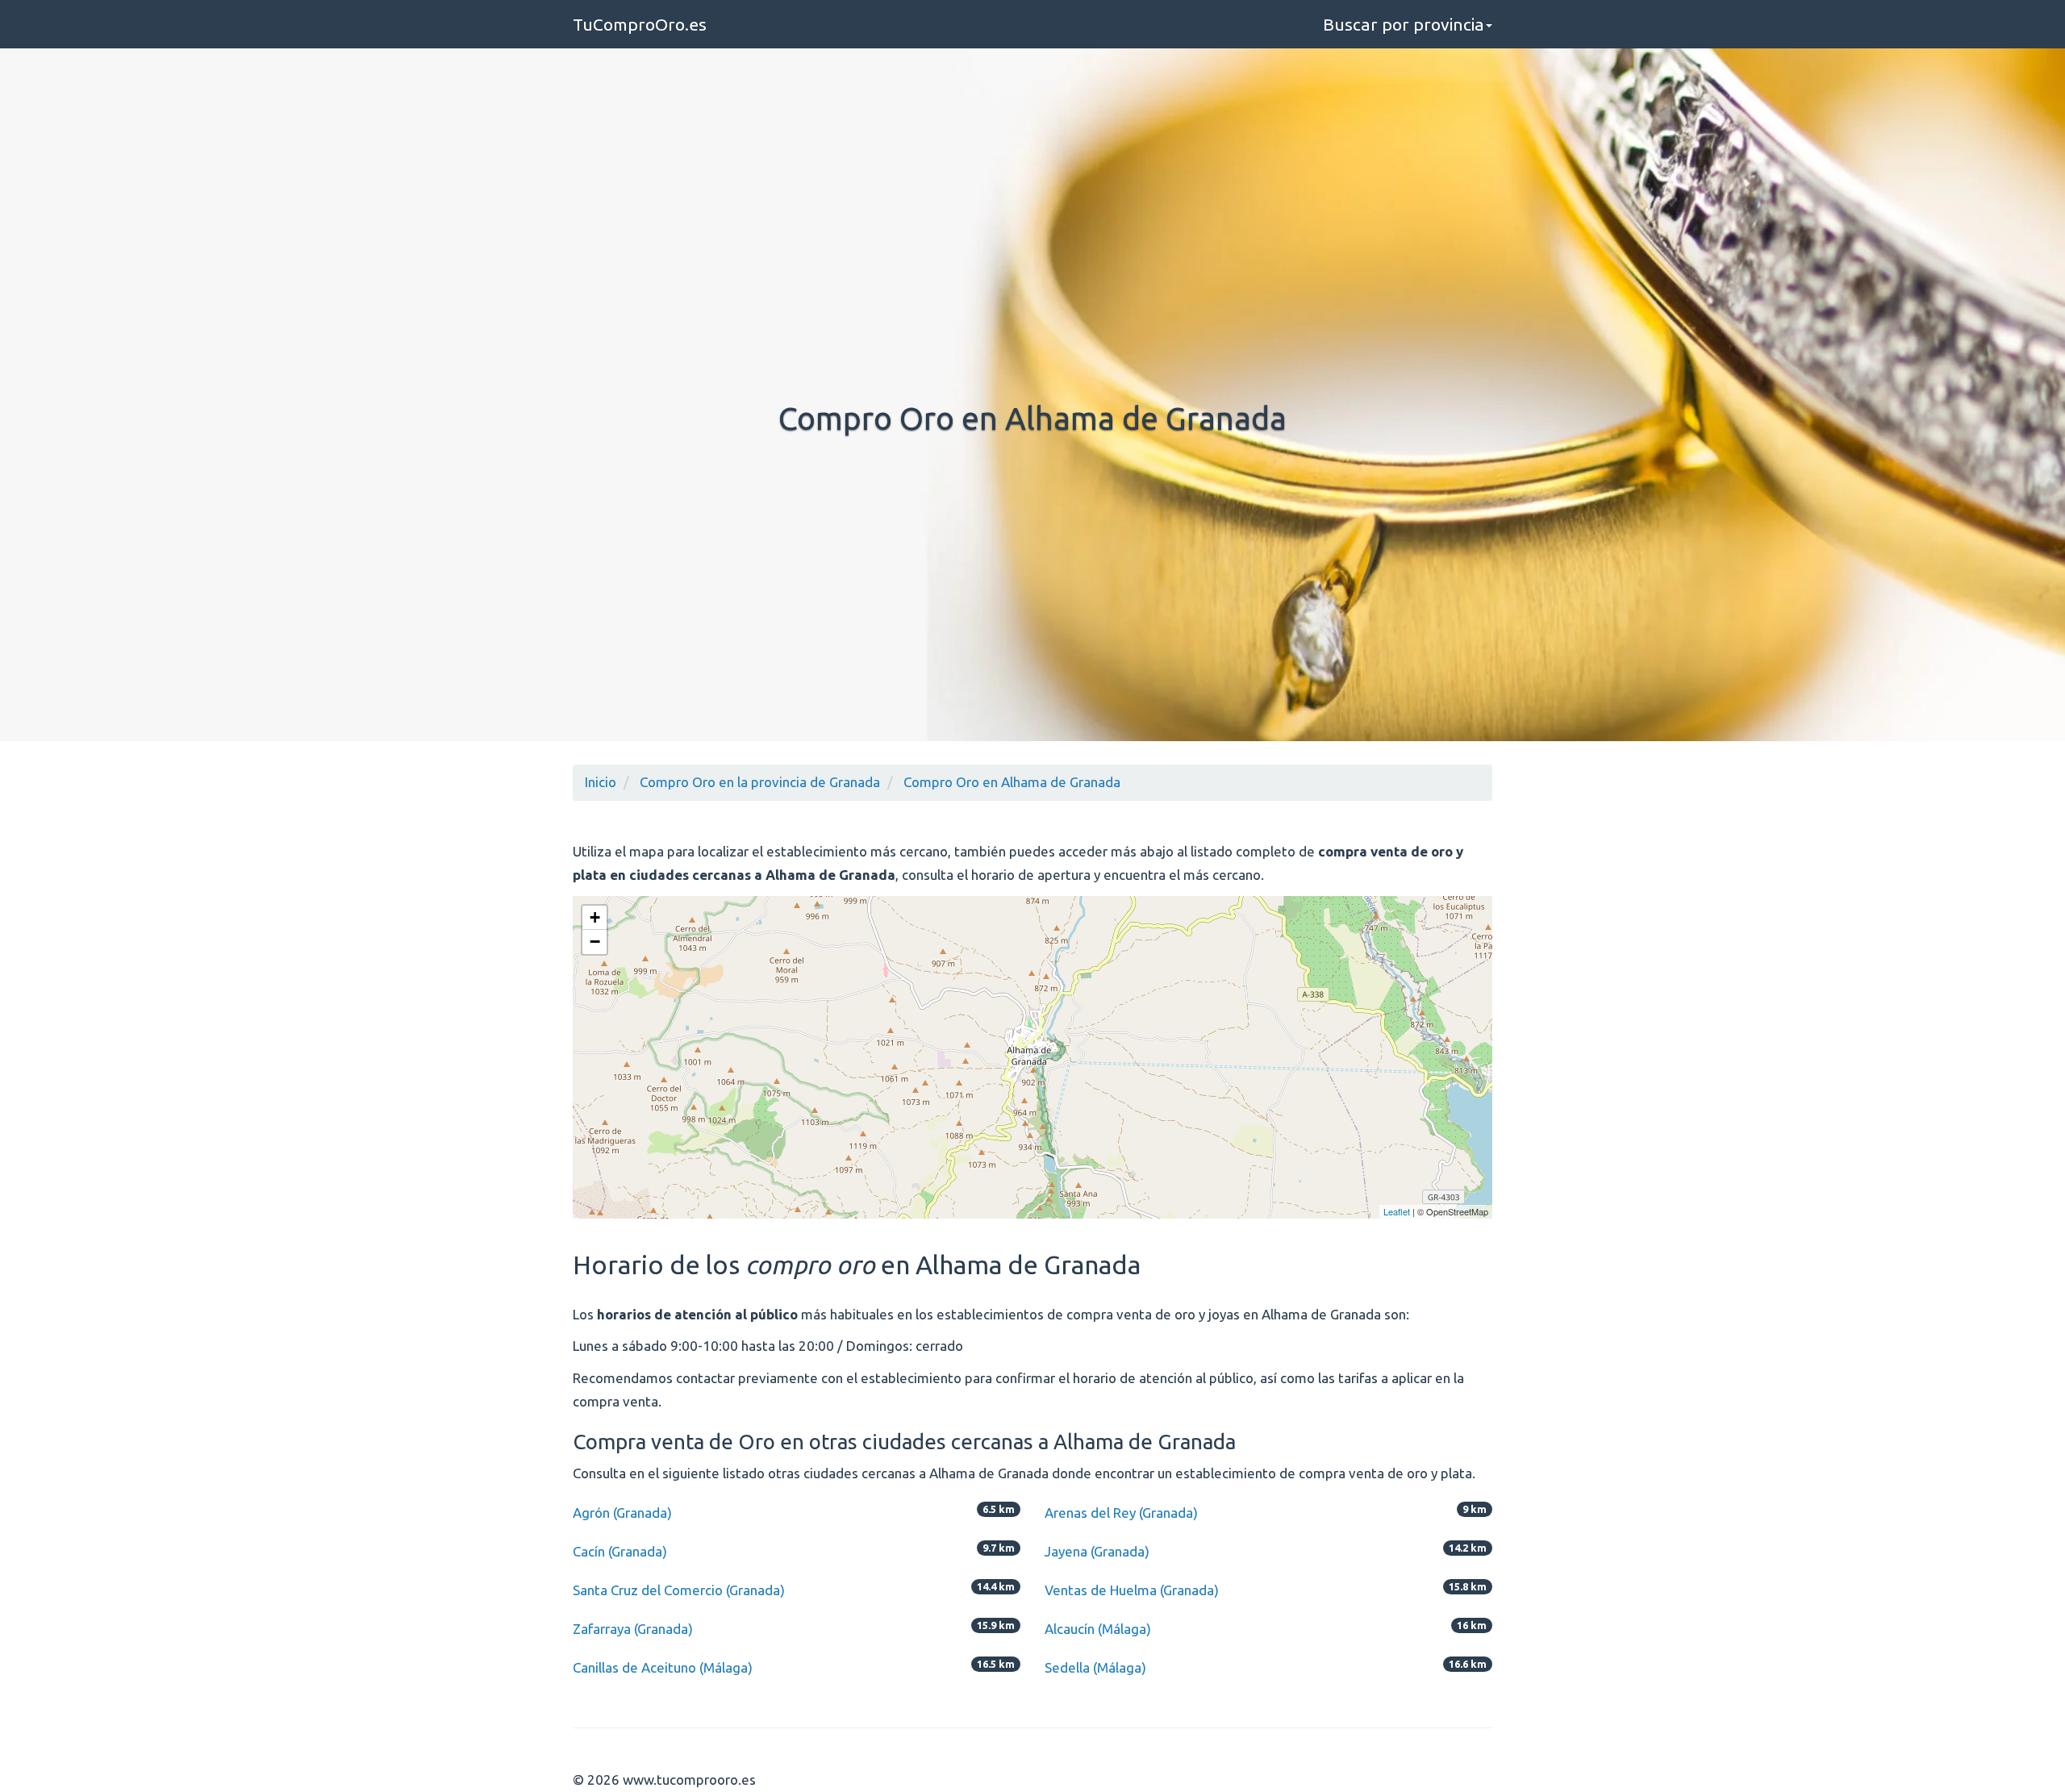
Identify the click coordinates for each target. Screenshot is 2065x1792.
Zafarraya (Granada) (633, 1629)
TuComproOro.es (640, 24)
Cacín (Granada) (620, 1551)
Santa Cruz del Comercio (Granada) (679, 1590)
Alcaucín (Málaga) (1098, 1629)
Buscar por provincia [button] (1404, 24)
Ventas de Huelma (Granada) (1132, 1590)
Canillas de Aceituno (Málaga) (663, 1667)
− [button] (595, 942)
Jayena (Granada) (1097, 1551)
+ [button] (595, 917)
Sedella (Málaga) (1095, 1667)
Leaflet (1397, 1211)
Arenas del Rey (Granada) (1121, 1513)
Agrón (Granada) (622, 1513)
